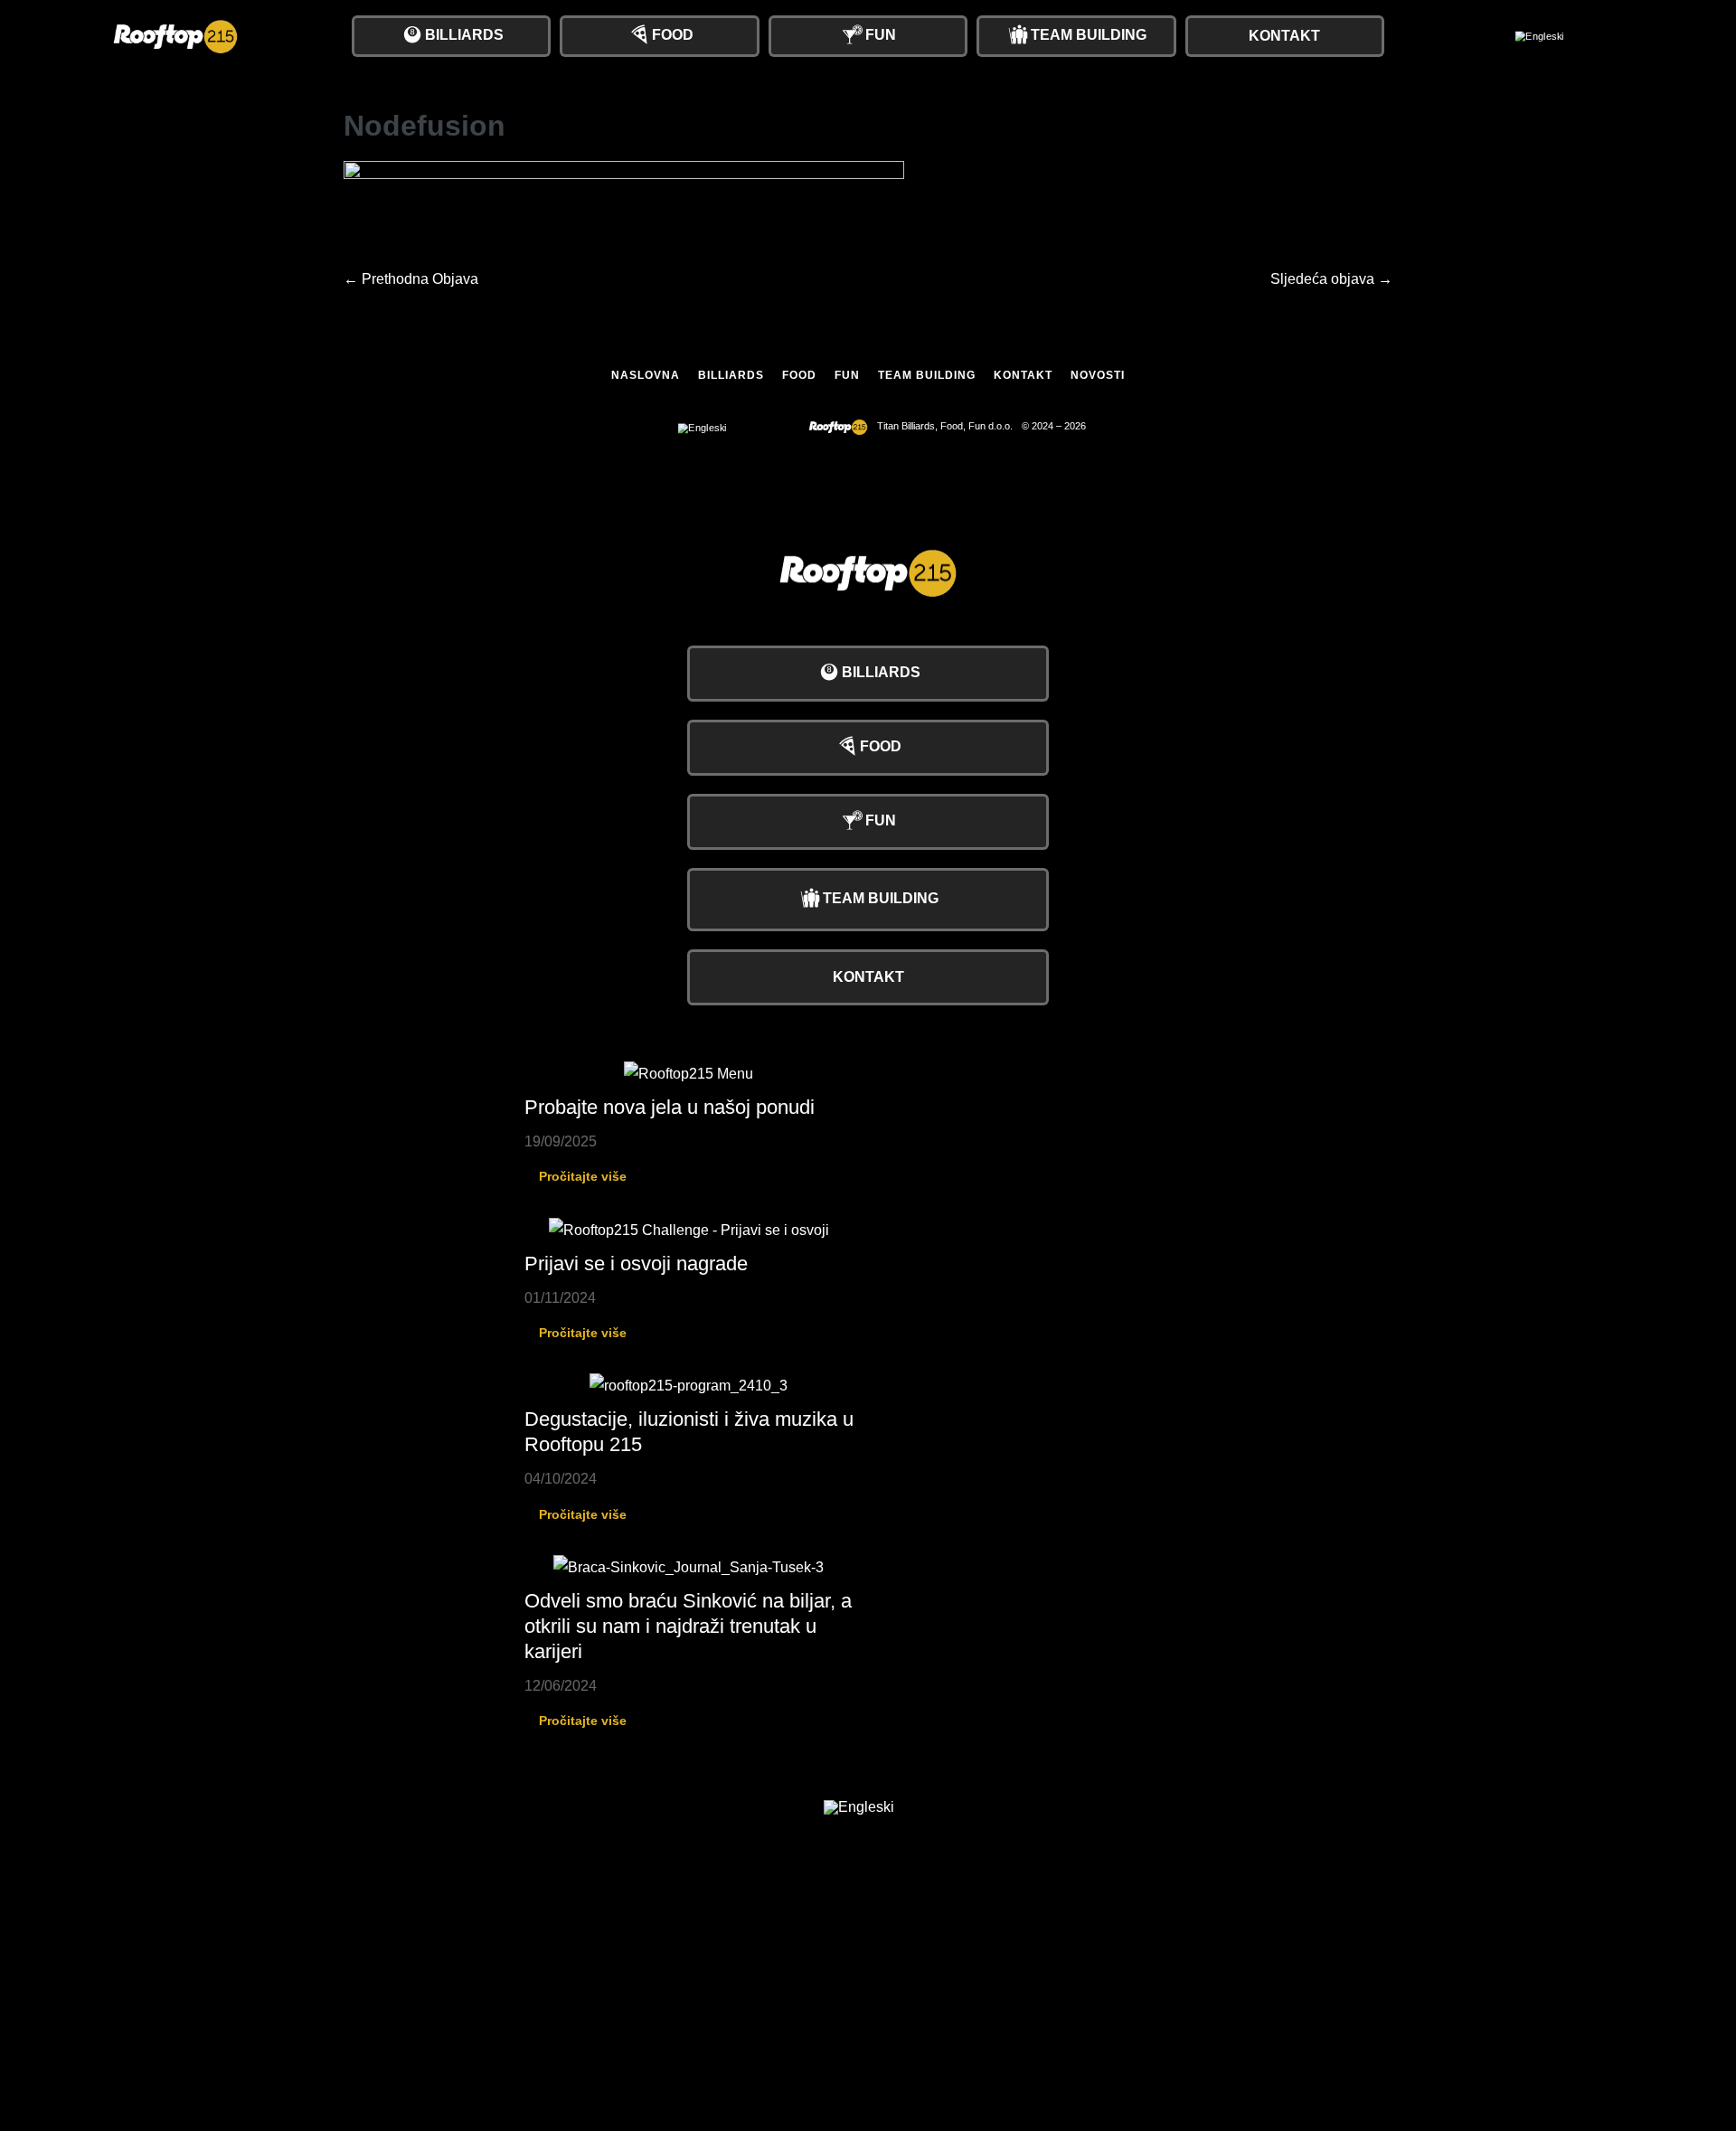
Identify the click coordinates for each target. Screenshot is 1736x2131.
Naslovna (646, 375)
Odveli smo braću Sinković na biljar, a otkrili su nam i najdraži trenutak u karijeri (688, 1626)
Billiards (731, 375)
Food (799, 375)
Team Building (927, 375)
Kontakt (1023, 375)
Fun (847, 375)
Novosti (1098, 375)
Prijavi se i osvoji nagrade (636, 1264)
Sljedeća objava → (1331, 279)
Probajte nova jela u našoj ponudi (670, 1107)
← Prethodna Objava (411, 279)
